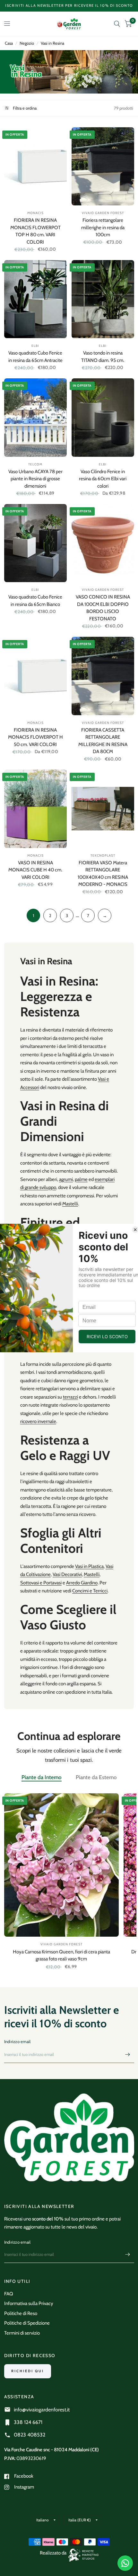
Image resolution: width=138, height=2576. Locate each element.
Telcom (35, 464)
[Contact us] (125, 2563)
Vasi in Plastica (89, 1566)
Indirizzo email (17, 2041)
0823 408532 (30, 2435)
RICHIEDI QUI (28, 2371)
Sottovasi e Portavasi (41, 1583)
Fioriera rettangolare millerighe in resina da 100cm (103, 227)
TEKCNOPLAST (103, 856)
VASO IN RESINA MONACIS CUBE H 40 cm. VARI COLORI (35, 870)
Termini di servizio (22, 2333)
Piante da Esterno (96, 1777)
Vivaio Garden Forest (103, 590)
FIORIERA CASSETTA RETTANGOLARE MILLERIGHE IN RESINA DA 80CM (103, 741)
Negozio (27, 43)
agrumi (66, 1179)
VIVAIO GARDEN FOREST (103, 213)
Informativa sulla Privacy (29, 2303)
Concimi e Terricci (90, 1591)
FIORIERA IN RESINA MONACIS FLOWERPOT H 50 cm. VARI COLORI (35, 737)
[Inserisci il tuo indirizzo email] (128, 2055)
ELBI (35, 346)
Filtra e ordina (24, 108)
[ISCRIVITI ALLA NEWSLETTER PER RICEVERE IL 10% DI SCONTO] (69, 6)
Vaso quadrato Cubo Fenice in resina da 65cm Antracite (35, 357)
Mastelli (70, 1204)
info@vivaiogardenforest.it (42, 2410)
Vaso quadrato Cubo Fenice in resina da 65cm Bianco (35, 601)
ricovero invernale (38, 1421)
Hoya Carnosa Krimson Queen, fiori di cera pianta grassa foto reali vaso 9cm (61, 1955)
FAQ (9, 2294)
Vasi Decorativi (67, 1574)
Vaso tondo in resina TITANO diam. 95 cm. (103, 357)
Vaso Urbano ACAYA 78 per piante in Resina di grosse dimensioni (35, 479)
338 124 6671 (28, 2422)
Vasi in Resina (52, 43)
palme (81, 1179)
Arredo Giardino (82, 1583)
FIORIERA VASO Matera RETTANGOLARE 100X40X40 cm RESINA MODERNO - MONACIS (103, 874)
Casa (9, 43)
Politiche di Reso (21, 2313)
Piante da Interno (42, 1777)
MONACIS (35, 213)
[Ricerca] (117, 24)
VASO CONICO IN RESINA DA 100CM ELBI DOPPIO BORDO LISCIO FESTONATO (103, 608)
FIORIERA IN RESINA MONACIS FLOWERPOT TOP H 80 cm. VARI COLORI (35, 231)
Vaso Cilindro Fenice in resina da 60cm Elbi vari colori (103, 479)
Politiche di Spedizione (27, 2323)
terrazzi (70, 1397)
